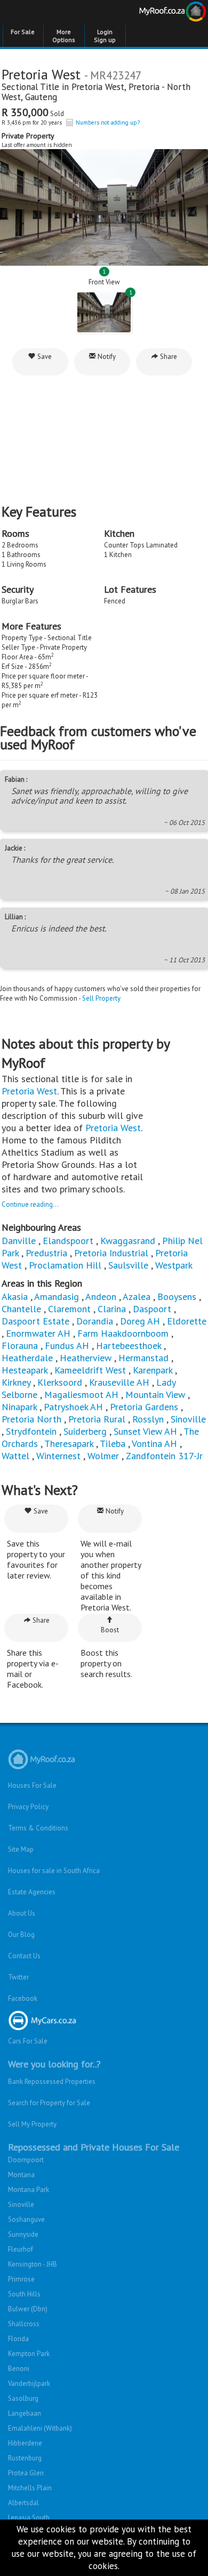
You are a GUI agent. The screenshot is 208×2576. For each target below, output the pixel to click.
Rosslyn (148, 1419)
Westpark (174, 1265)
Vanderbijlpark (29, 2383)
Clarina (112, 1309)
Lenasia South (29, 2518)
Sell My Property (32, 2124)
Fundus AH (67, 1346)
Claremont (69, 1309)
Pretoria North (31, 1419)
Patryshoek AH (73, 1407)
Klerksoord (60, 1382)
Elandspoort (68, 1241)
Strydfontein (31, 1431)
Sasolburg (23, 2398)
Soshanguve (26, 2219)
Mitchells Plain (30, 2488)
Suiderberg (85, 1431)
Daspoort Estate (35, 1321)
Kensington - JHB (33, 2264)
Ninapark (19, 1407)
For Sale (23, 32)
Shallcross (24, 2324)
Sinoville (188, 1419)
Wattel (15, 1456)
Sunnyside (23, 2234)
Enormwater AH (38, 1333)
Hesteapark (25, 1370)
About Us (22, 1913)
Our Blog (21, 1935)
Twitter (18, 1977)
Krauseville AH (119, 1382)
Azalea (137, 1297)
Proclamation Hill (65, 1265)
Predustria (46, 1253)
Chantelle (21, 1309)
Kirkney (16, 1382)
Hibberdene (25, 2443)
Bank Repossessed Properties (52, 2082)
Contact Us (24, 1956)
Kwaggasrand (128, 1241)
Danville (19, 1241)
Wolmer (103, 1456)
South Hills (24, 2294)
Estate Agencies (32, 1892)
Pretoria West (98, 87)
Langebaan (25, 2413)
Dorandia (95, 1321)
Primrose (21, 2279)
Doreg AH (140, 1321)
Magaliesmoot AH (81, 1395)
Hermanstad (143, 1358)
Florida (18, 2339)
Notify (106, 357)
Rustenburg (25, 2458)
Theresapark (69, 1444)
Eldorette (187, 1321)
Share (168, 357)
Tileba (113, 1444)
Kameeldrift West (90, 1370)
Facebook (23, 1998)
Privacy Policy (28, 1807)
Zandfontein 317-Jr (164, 1456)
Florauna (20, 1346)
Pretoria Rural (97, 1419)
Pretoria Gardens (144, 1407)
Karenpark (153, 1370)
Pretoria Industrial (111, 1253)
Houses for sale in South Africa (54, 1871)
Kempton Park (29, 2354)
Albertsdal (23, 2503)
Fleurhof (21, 2249)
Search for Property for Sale (49, 2103)
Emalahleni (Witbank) (40, 2428)
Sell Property (101, 998)
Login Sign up (105, 36)
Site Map (21, 1849)
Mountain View (155, 1395)
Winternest (58, 1456)
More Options (64, 36)
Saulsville (128, 1265)
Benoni (19, 2369)
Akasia (15, 1297)
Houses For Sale (32, 1785)
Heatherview (86, 1358)
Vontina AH (154, 1444)
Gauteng (41, 97)
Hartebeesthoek (129, 1346)
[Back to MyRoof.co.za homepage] (156, 13)
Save (44, 357)
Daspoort (152, 1309)
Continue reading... (30, 1204)
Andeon (101, 1297)
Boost (110, 1630)
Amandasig (57, 1297)
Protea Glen (26, 2473)
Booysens (177, 1297)
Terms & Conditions (38, 1828)
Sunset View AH (145, 1431)
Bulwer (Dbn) (28, 2309)
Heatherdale (27, 1358)
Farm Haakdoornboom (123, 1333)
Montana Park (29, 2190)
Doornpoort (26, 2160)
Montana (21, 2175)
